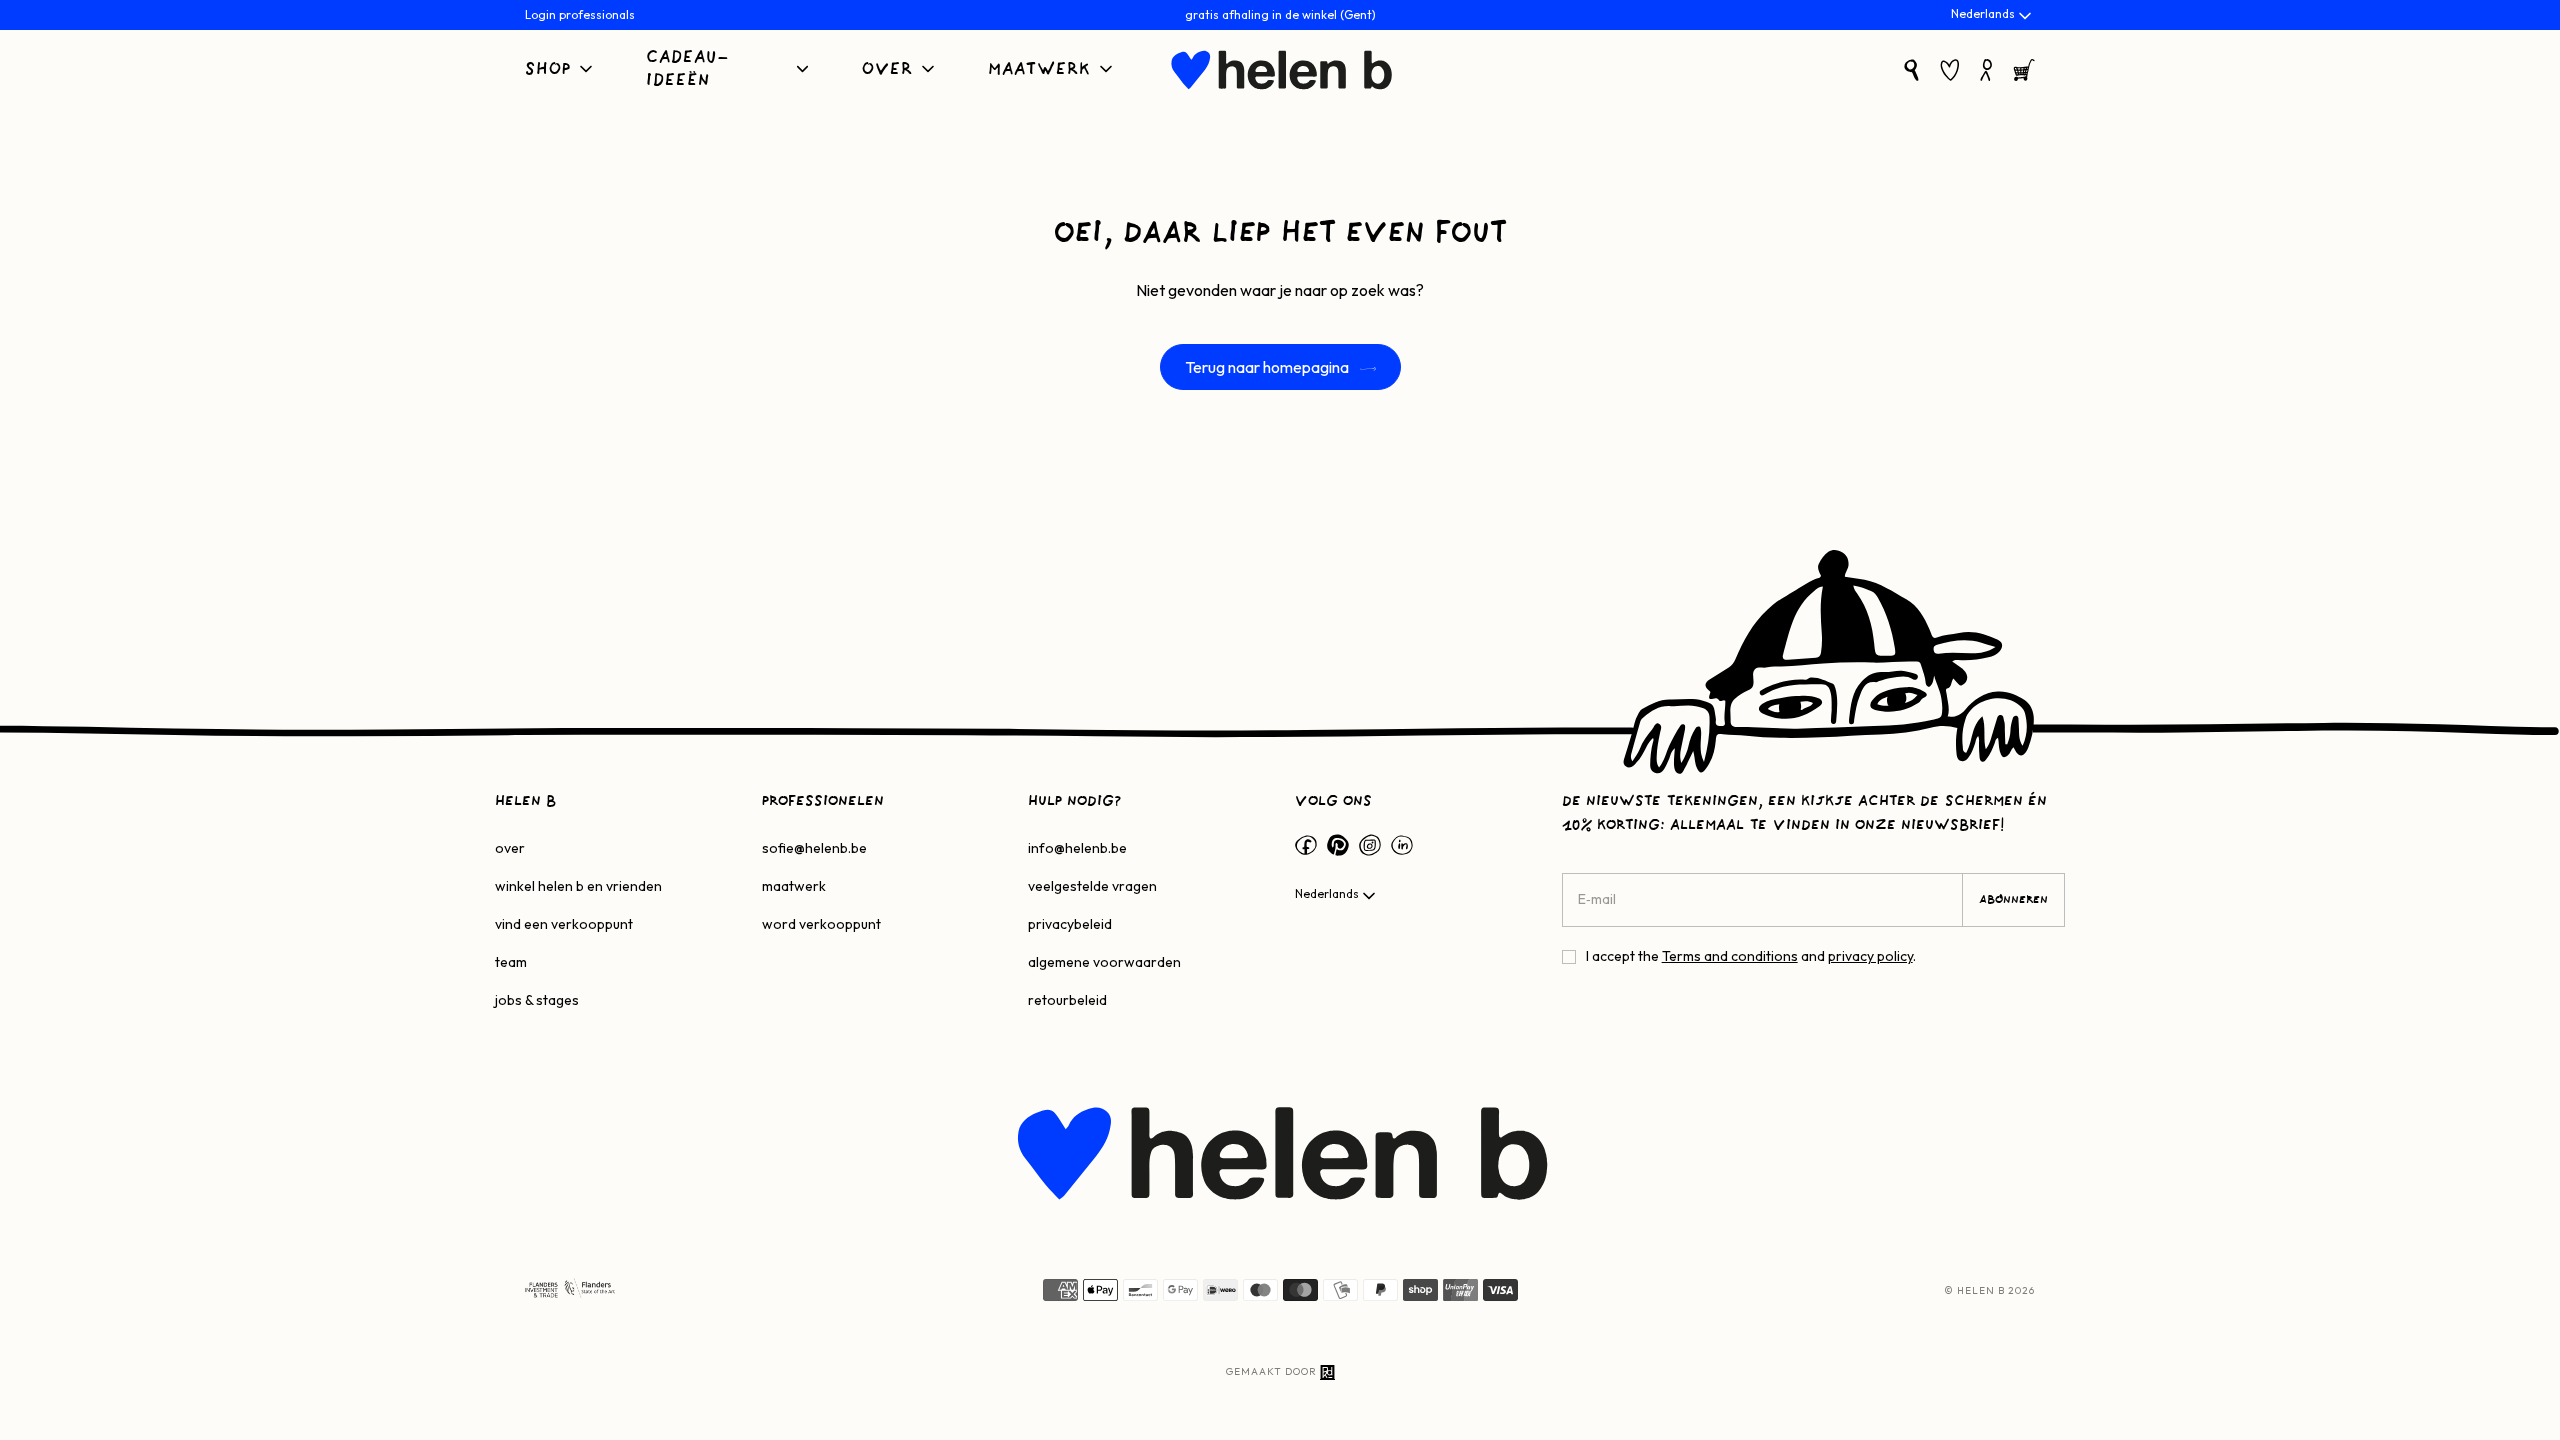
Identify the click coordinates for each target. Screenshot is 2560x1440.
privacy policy (1870, 956)
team (511, 962)
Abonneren (2013, 900)
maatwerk (794, 886)
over (510, 848)
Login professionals (580, 14)
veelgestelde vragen (1092, 886)
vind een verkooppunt (564, 924)
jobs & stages (537, 1000)
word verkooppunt (821, 924)
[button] (560, 70)
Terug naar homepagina (1268, 367)
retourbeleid (1067, 1000)
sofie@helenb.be (814, 848)
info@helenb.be (1077, 848)
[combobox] (1993, 16)
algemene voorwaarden (1104, 962)
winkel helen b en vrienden (578, 886)
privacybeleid (1070, 924)
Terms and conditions (1730, 956)
